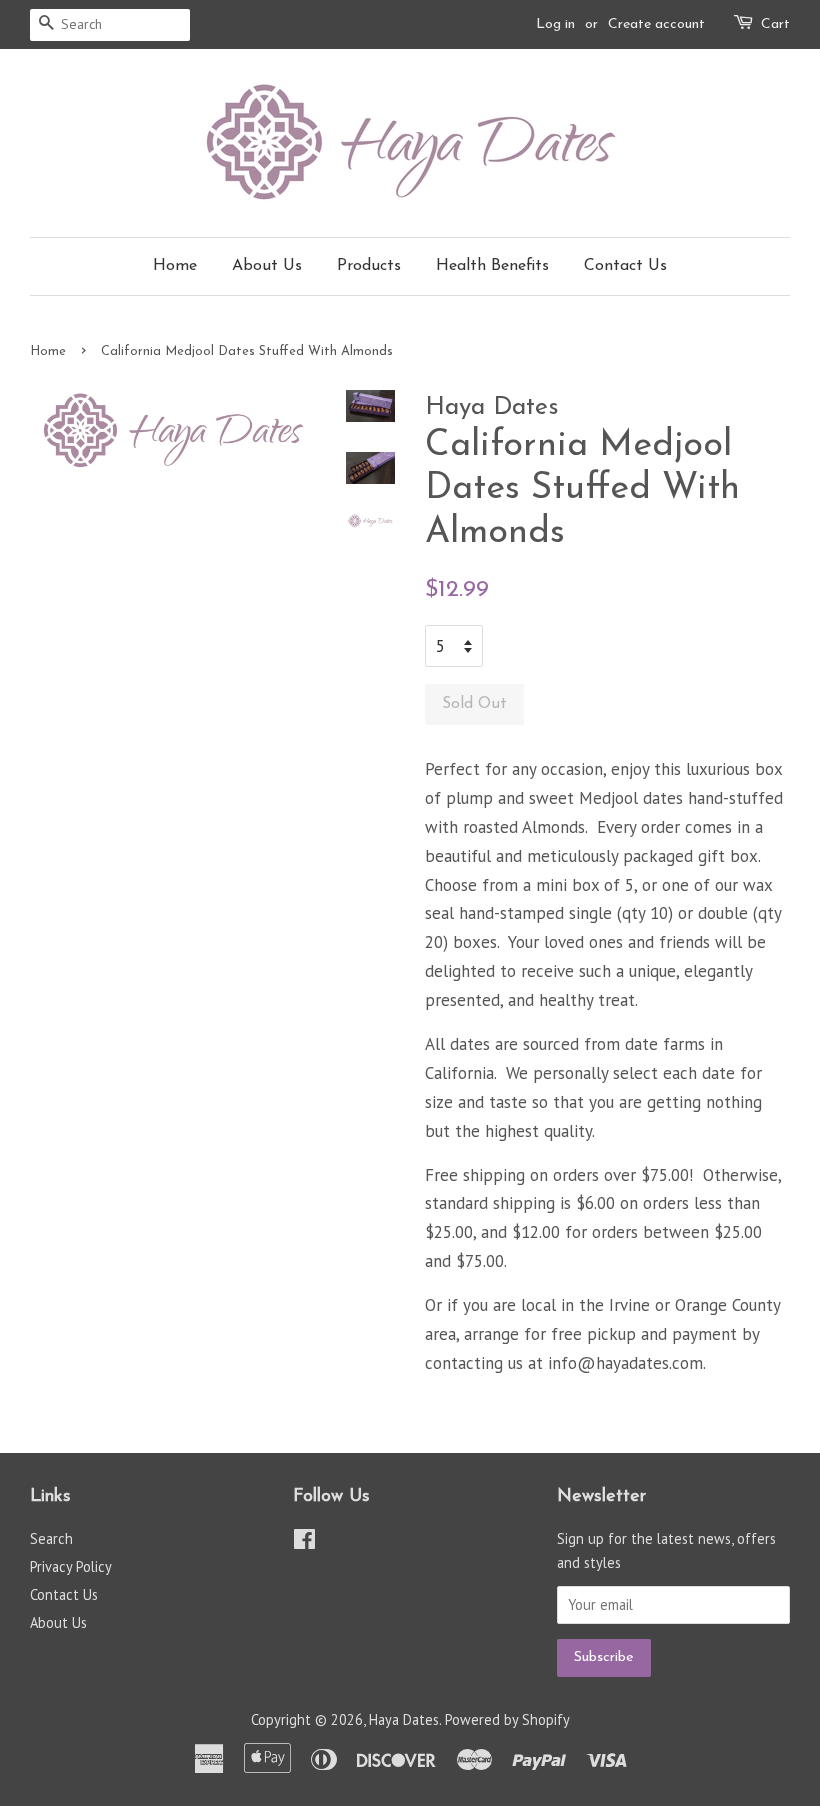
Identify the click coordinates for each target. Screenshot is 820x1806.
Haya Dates (404, 1719)
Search (51, 1538)
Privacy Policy (71, 1566)
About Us (267, 266)
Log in (555, 24)
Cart (775, 24)
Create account (656, 24)
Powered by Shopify (507, 1719)
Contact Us (625, 266)
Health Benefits (492, 266)
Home (175, 266)
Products (369, 266)
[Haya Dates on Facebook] (304, 1542)
